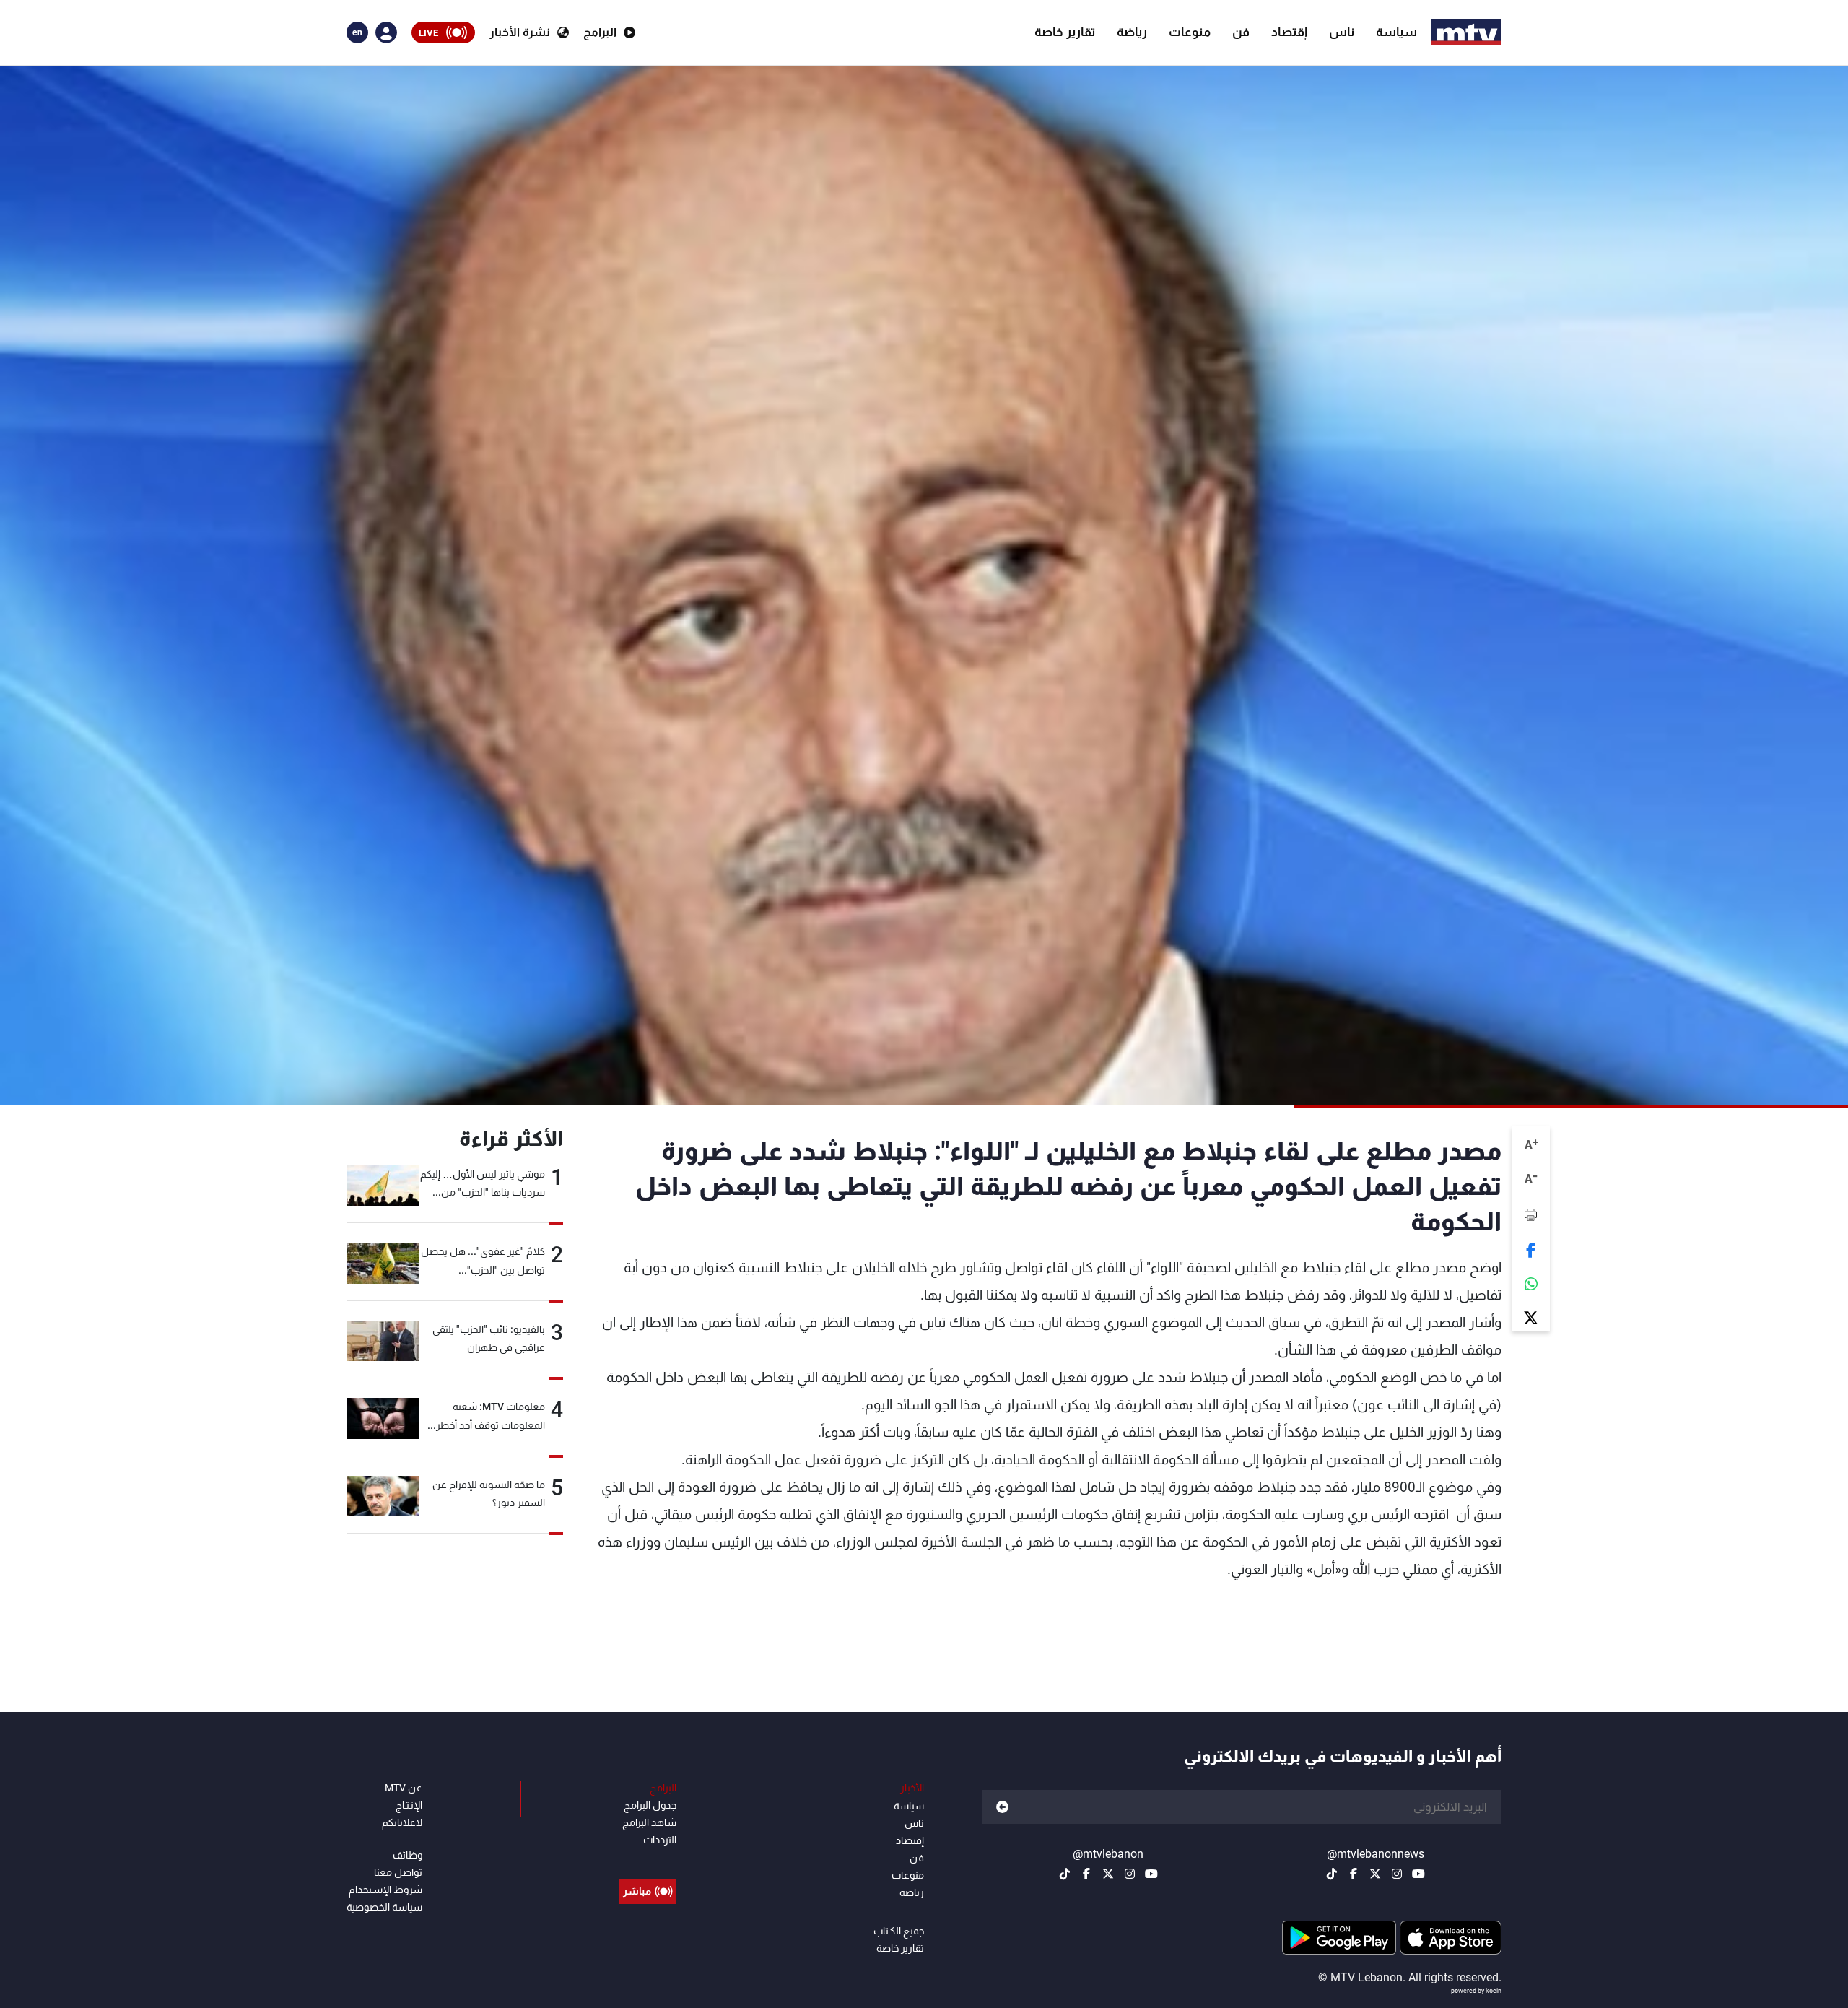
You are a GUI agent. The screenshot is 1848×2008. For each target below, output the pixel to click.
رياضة (1132, 32)
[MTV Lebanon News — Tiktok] (1332, 1874)
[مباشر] (648, 1859)
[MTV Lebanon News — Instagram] (1397, 1874)
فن (1241, 32)
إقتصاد (1289, 32)
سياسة (1396, 32)
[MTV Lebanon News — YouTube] (1418, 1874)
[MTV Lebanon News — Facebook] (1354, 1874)
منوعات (1190, 32)
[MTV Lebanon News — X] (1375, 1874)
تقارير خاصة (1065, 32)
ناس (1342, 32)
